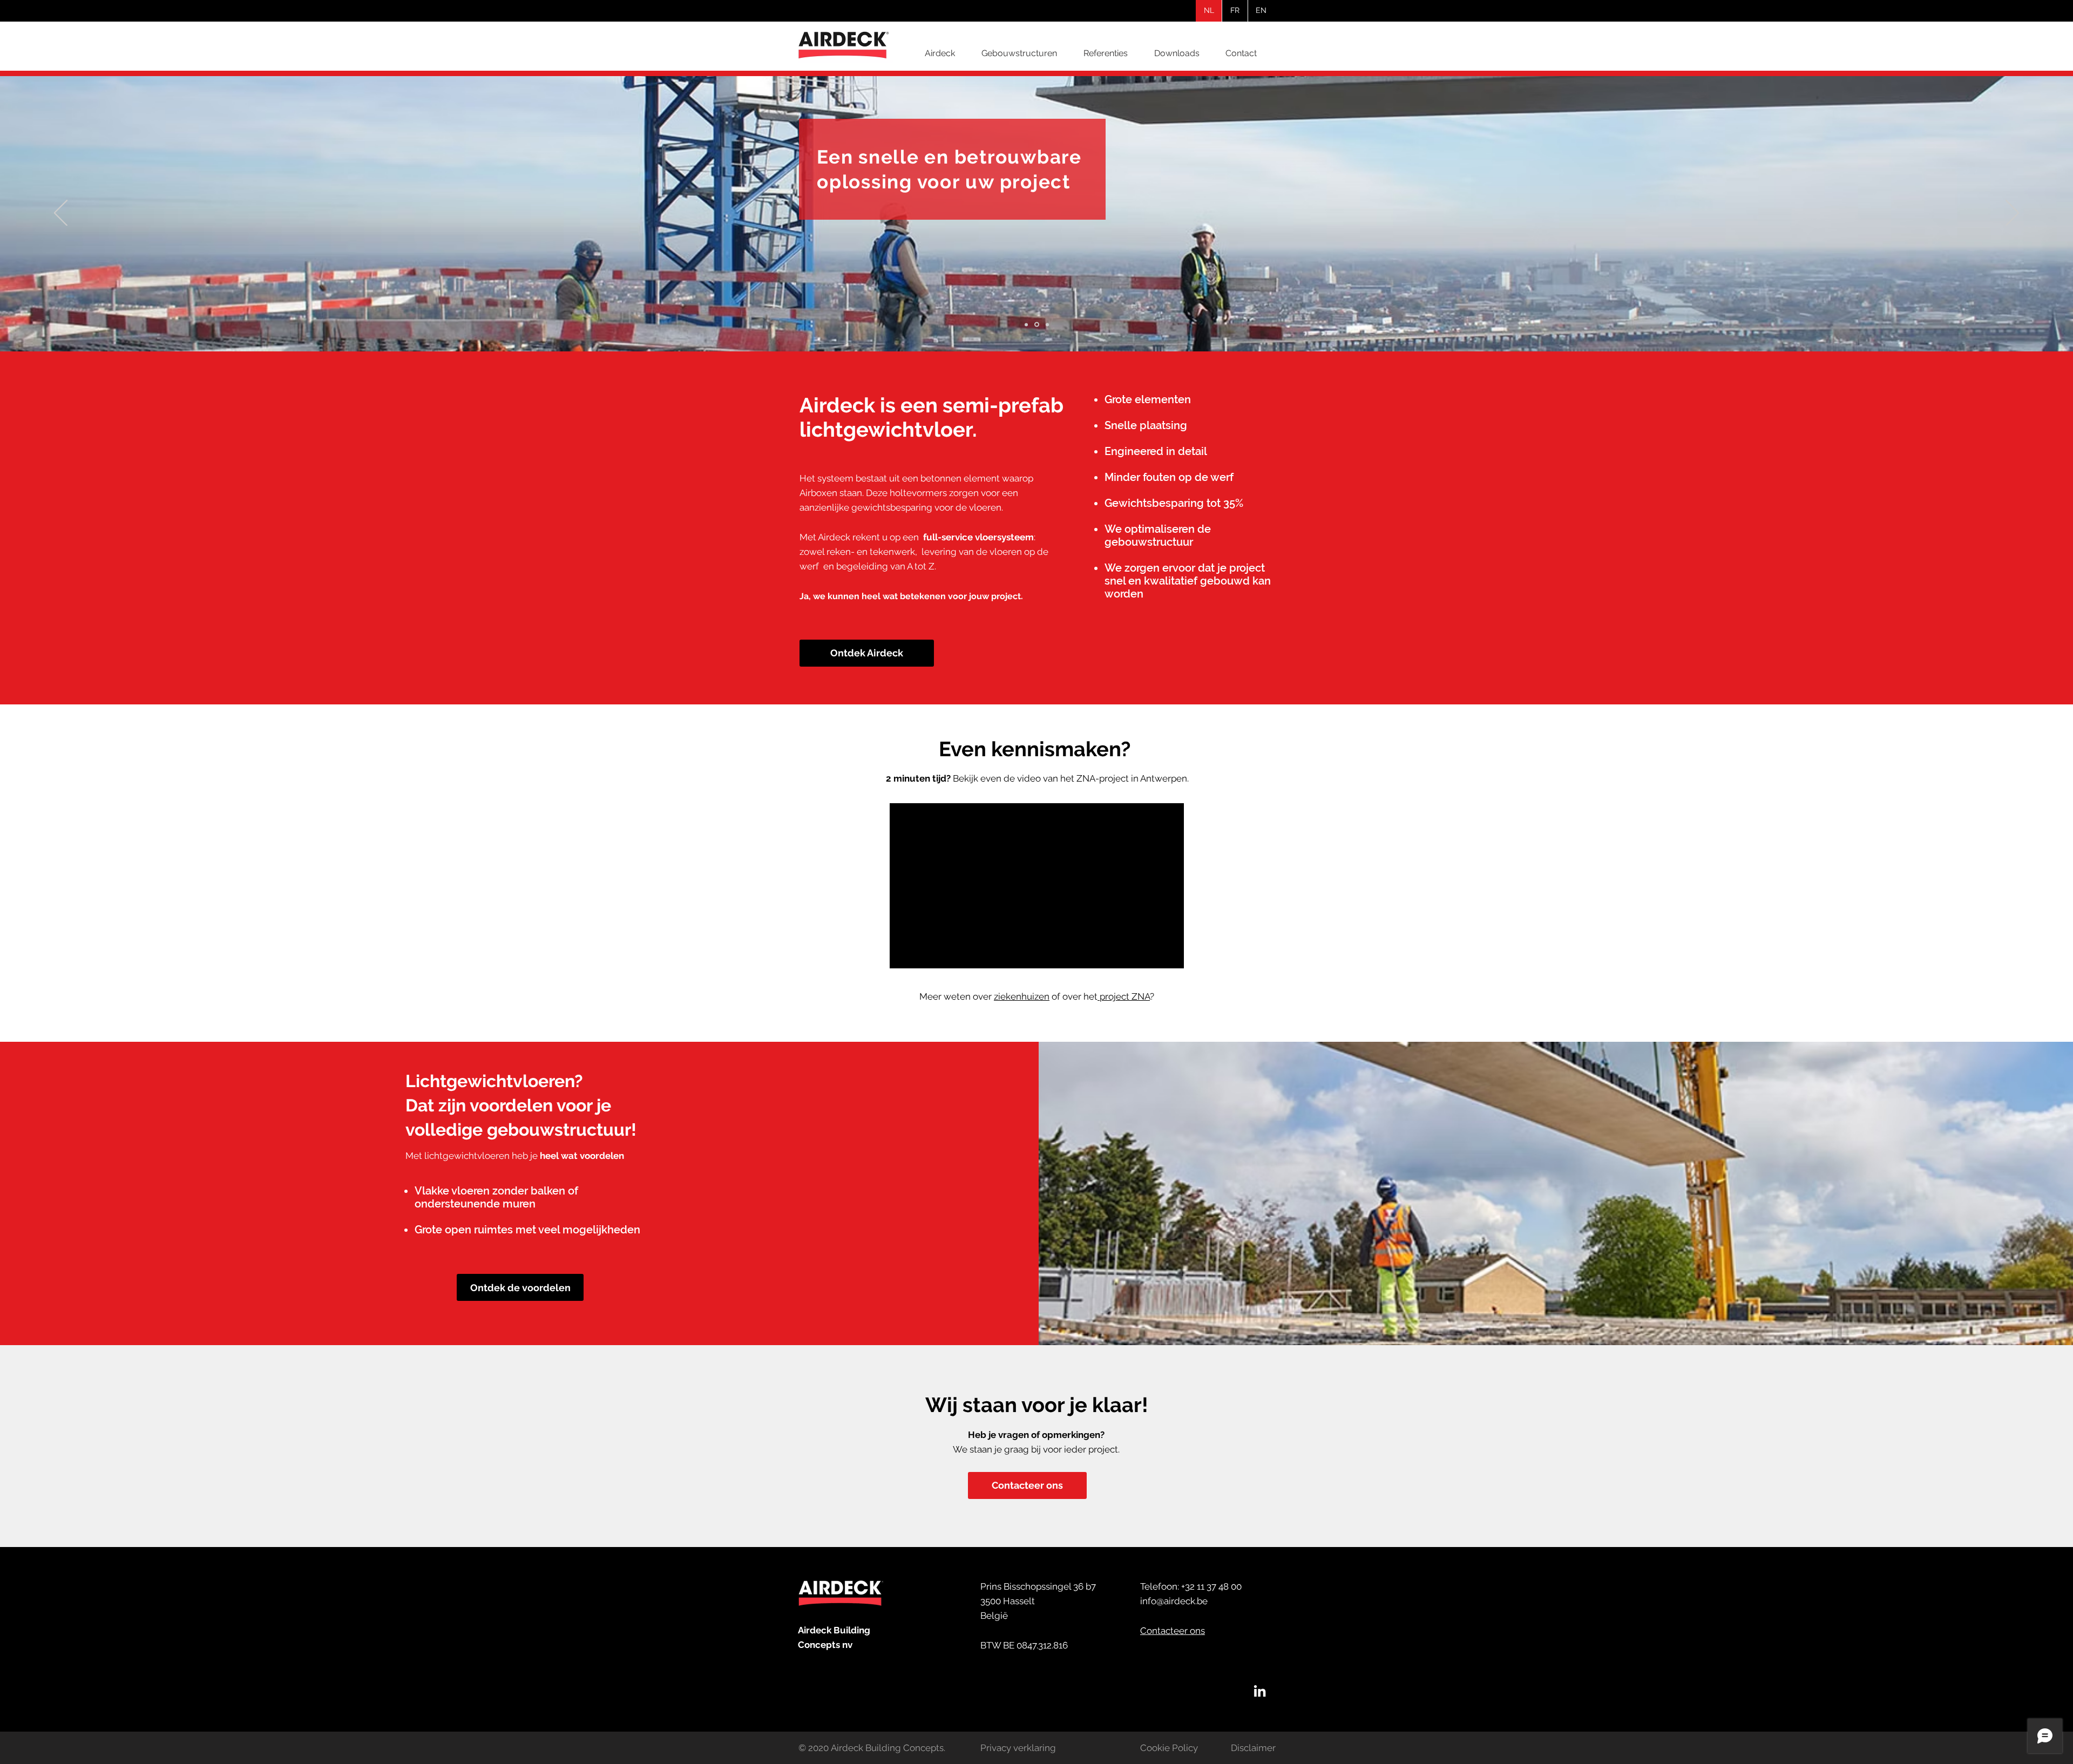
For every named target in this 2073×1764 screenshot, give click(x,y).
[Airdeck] (1260, 1691)
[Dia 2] (1036, 324)
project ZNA (1125, 996)
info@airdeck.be (1174, 1601)
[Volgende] (2012, 214)
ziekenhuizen (1022, 996)
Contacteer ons (1173, 1631)
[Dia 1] (1026, 324)
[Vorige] (61, 214)
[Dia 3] (1046, 325)
